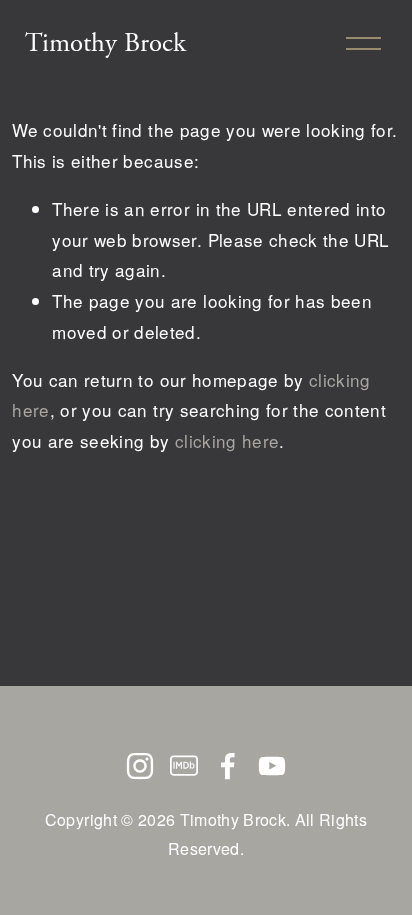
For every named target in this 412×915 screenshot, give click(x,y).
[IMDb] (184, 766)
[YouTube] (272, 766)
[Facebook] (228, 766)
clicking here (227, 440)
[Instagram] (140, 766)
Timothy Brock (105, 43)
